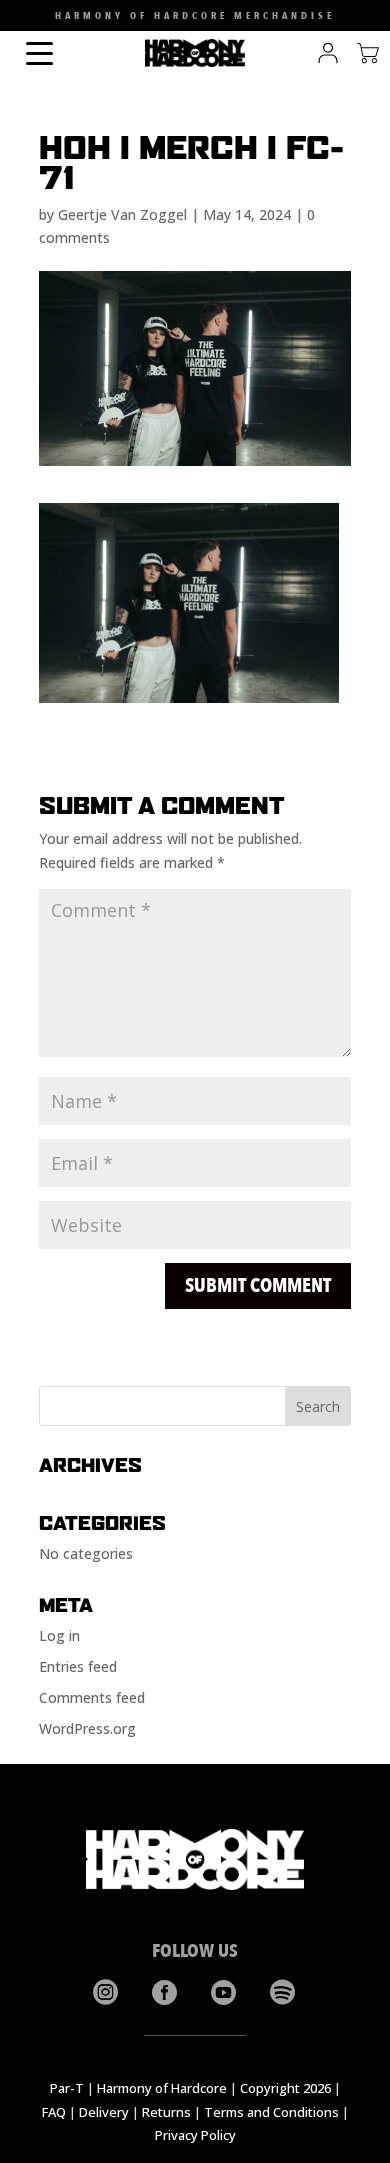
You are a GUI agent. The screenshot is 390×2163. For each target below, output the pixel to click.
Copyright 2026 (285, 2088)
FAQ (54, 2112)
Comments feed (92, 1697)
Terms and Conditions (271, 2112)
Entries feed (78, 1666)
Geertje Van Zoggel (122, 214)
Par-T (67, 2088)
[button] (18, 20)
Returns (166, 2112)
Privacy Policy (195, 2135)
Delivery (104, 2112)
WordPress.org (87, 1728)
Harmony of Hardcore (162, 2088)
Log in (59, 1635)
